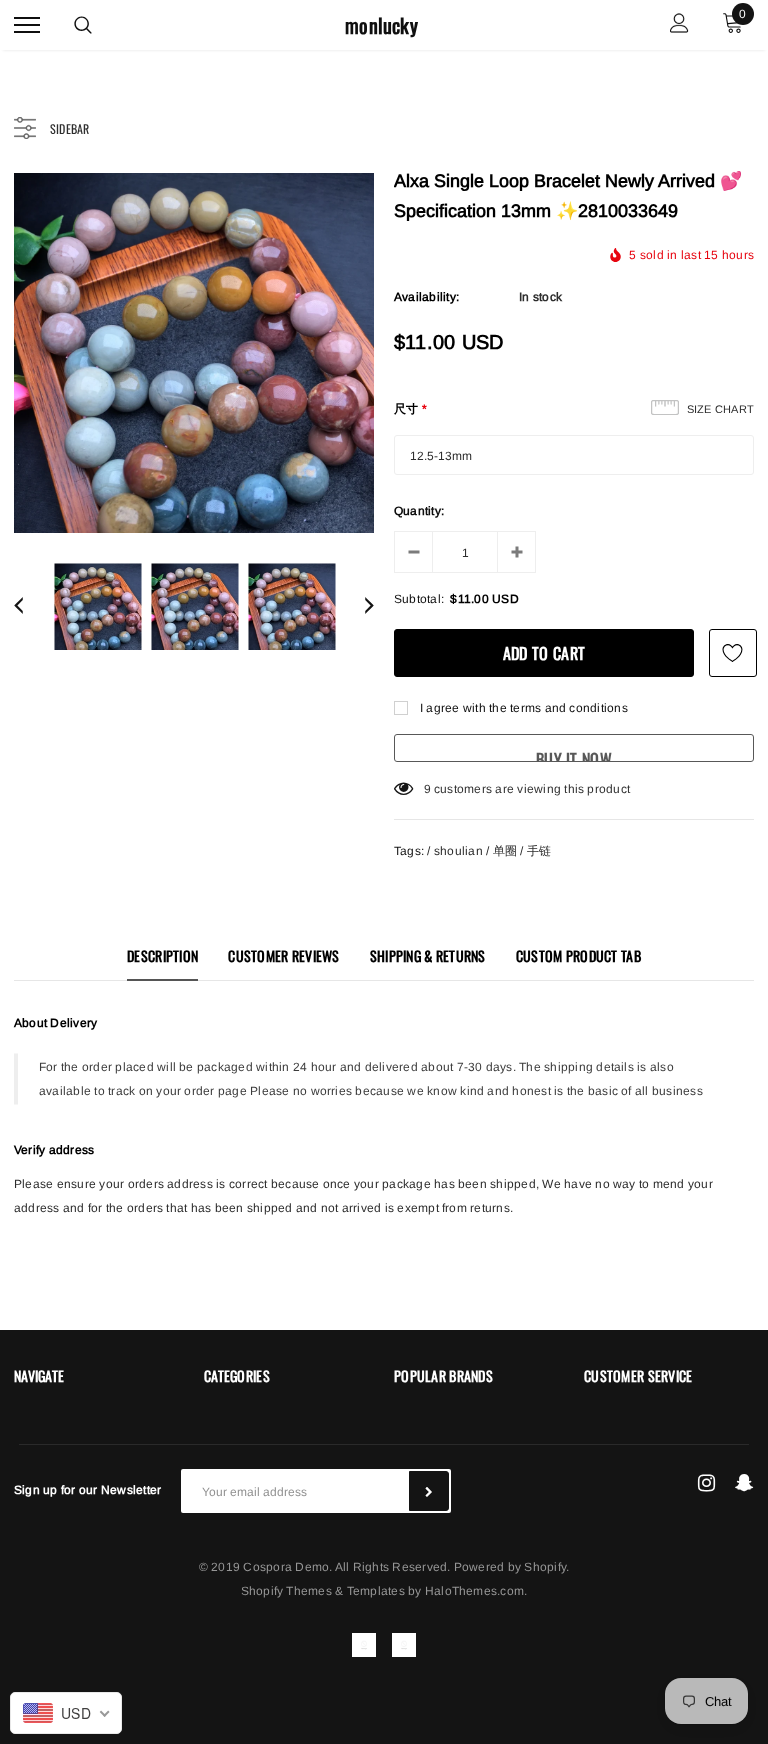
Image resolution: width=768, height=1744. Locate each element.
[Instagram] (706, 1483)
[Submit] (429, 1491)
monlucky (381, 25)
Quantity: (419, 511)
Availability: (426, 297)
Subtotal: (419, 599)
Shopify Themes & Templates (323, 1591)
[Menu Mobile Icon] (27, 25)
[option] (194, 353)
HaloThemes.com (474, 1591)
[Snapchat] (744, 1483)
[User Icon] (679, 25)
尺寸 (411, 409)
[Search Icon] (83, 25)
